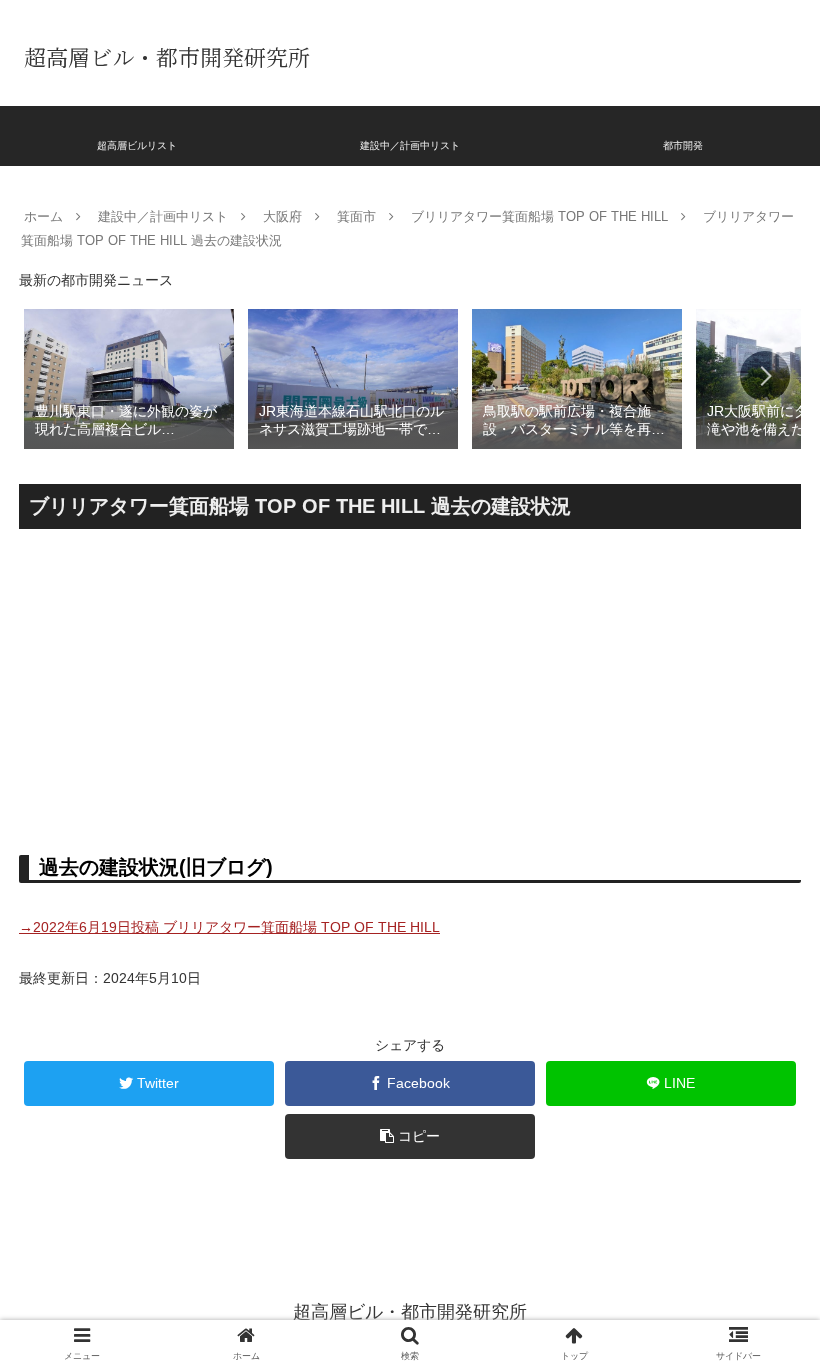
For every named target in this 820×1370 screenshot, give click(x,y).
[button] (765, 376)
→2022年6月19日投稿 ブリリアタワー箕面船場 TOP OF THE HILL (229, 927)
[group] (129, 377)
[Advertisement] (410, 685)
